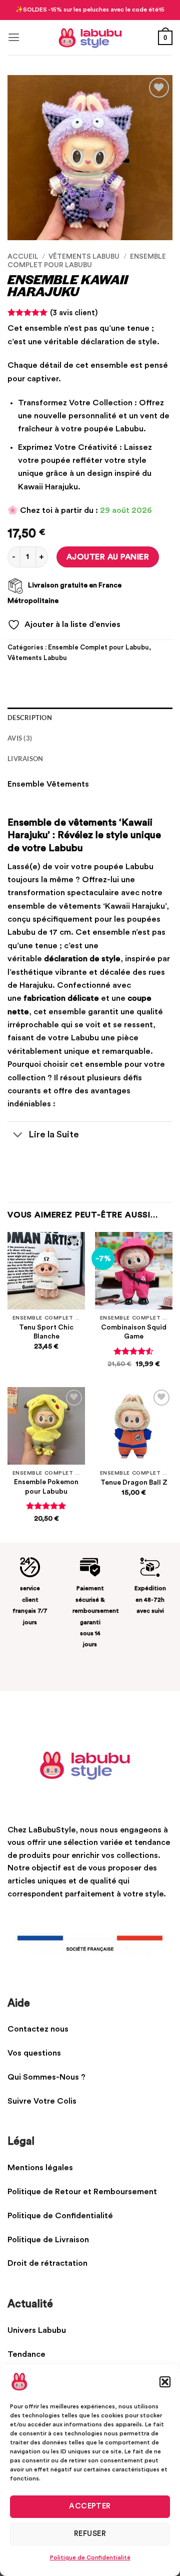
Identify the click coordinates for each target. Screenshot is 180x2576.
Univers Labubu (37, 2330)
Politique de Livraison (49, 2240)
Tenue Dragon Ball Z (134, 1483)
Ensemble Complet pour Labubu (98, 648)
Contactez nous (38, 2029)
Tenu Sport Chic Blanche (46, 1332)
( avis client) (74, 313)
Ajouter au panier (108, 557)
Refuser (90, 2534)
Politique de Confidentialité (90, 2557)
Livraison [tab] (25, 759)
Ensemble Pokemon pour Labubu (46, 1487)
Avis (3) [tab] (20, 738)
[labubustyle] (90, 38)
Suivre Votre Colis (43, 2101)
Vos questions (34, 2053)
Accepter (90, 2506)
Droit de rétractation (48, 2263)
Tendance (26, 2354)
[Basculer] (17, 1135)
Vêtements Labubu (84, 257)
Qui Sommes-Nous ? (46, 2077)
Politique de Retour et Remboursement (82, 2192)
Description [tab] (30, 718)
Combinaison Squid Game (134, 1332)
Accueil (23, 257)
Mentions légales (40, 2168)
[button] (165, 2382)
